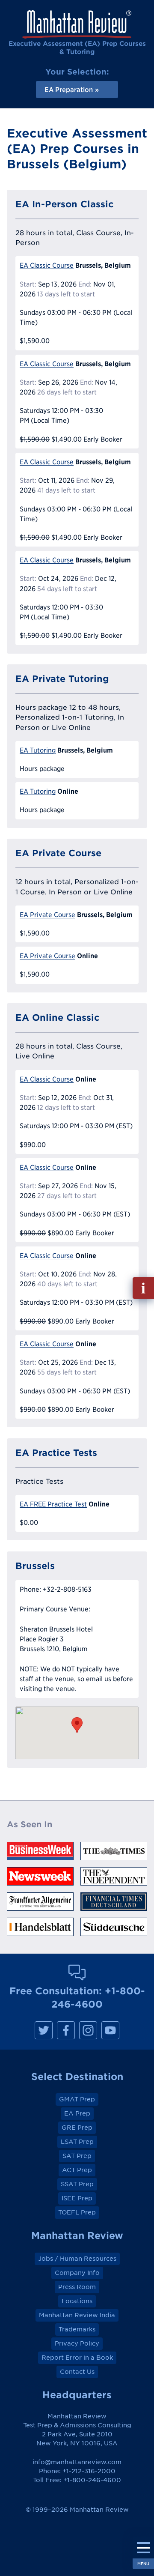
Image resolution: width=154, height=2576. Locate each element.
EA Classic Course (47, 265)
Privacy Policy (77, 2343)
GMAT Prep (77, 2099)
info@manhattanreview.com (77, 2462)
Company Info (77, 2273)
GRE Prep (77, 2128)
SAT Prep (77, 2156)
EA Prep (77, 2113)
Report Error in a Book (77, 2358)
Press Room (77, 2287)
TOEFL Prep (77, 2212)
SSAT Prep (77, 2184)
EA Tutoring (38, 750)
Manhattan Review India (77, 2315)
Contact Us (77, 2372)
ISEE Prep (77, 2198)
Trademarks (77, 2329)
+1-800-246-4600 (92, 2480)
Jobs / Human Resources (77, 2259)
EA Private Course (47, 915)
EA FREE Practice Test (53, 1504)
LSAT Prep (77, 2142)
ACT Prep (77, 2170)
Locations (77, 2301)
